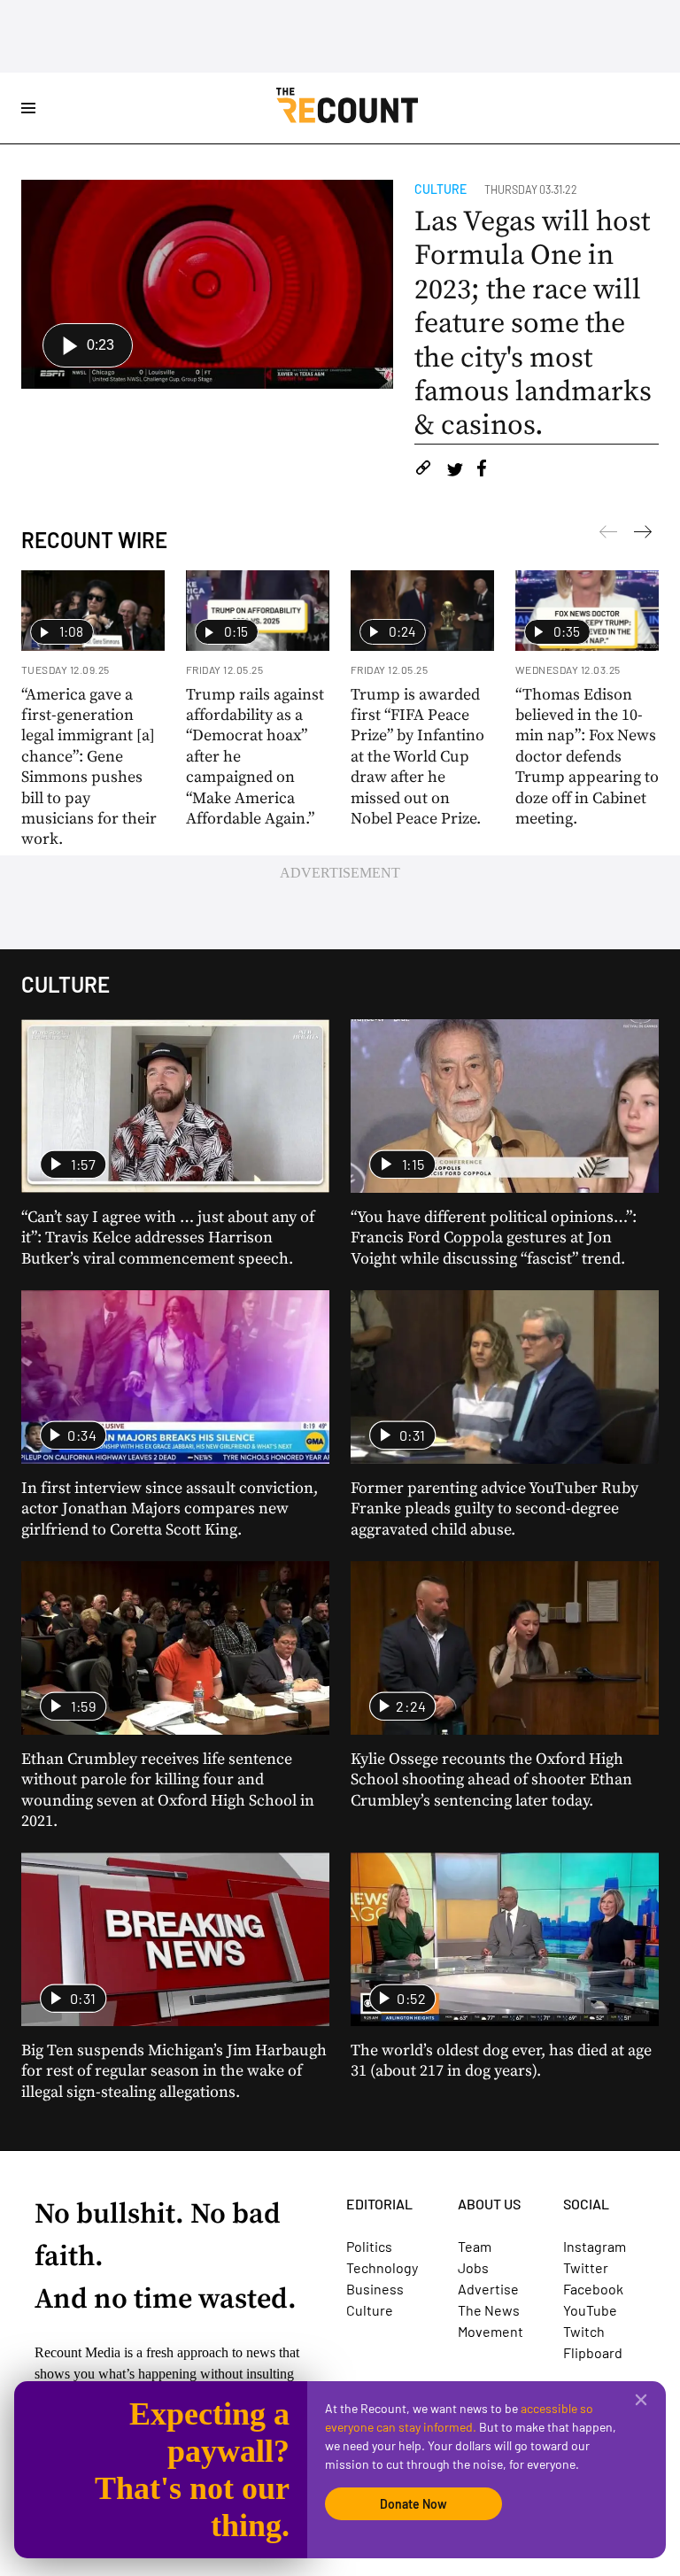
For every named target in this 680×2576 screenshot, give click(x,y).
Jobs (473, 2267)
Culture (440, 189)
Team (475, 2246)
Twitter (586, 2267)
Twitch (584, 2331)
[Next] (608, 535)
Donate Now (413, 2504)
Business (375, 2289)
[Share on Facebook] (482, 471)
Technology (382, 2267)
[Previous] (643, 535)
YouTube (590, 2310)
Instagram (595, 2246)
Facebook (593, 2289)
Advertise (488, 2289)
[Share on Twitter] (455, 471)
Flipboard (593, 2352)
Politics (369, 2246)
